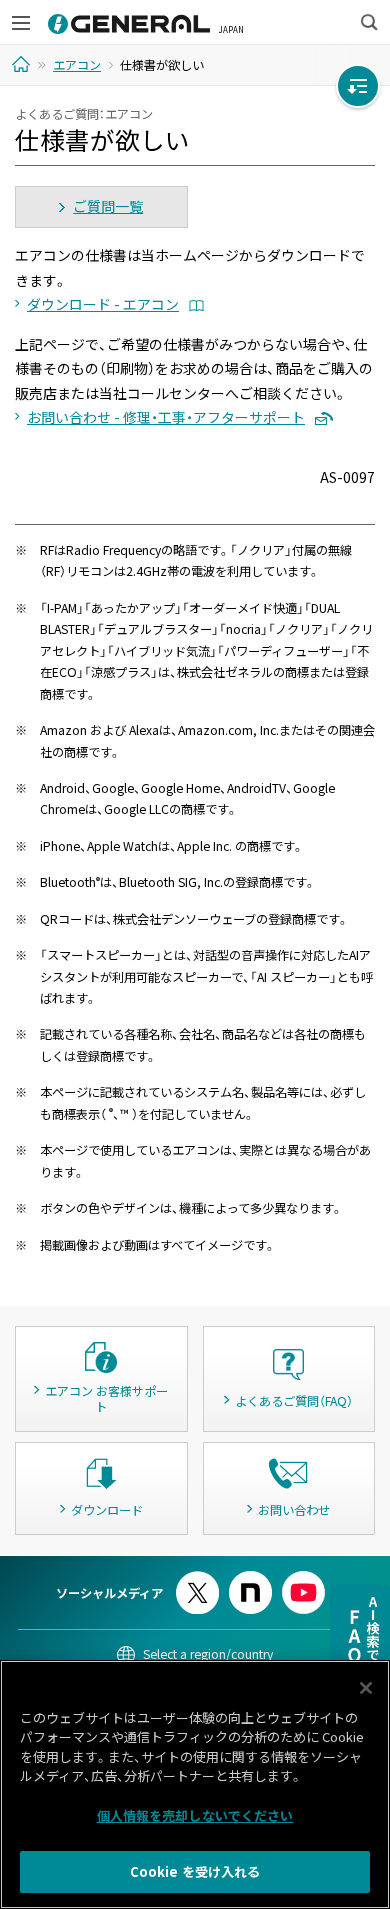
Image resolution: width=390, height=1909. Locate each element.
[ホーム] (23, 64)
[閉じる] (366, 1688)
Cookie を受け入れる (195, 1871)
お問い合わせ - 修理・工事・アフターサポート (166, 417)
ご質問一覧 (108, 206)
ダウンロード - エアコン (103, 304)
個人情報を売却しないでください (195, 1815)
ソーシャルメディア (109, 1593)
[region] (195, 1784)
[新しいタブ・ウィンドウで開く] (197, 1579)
